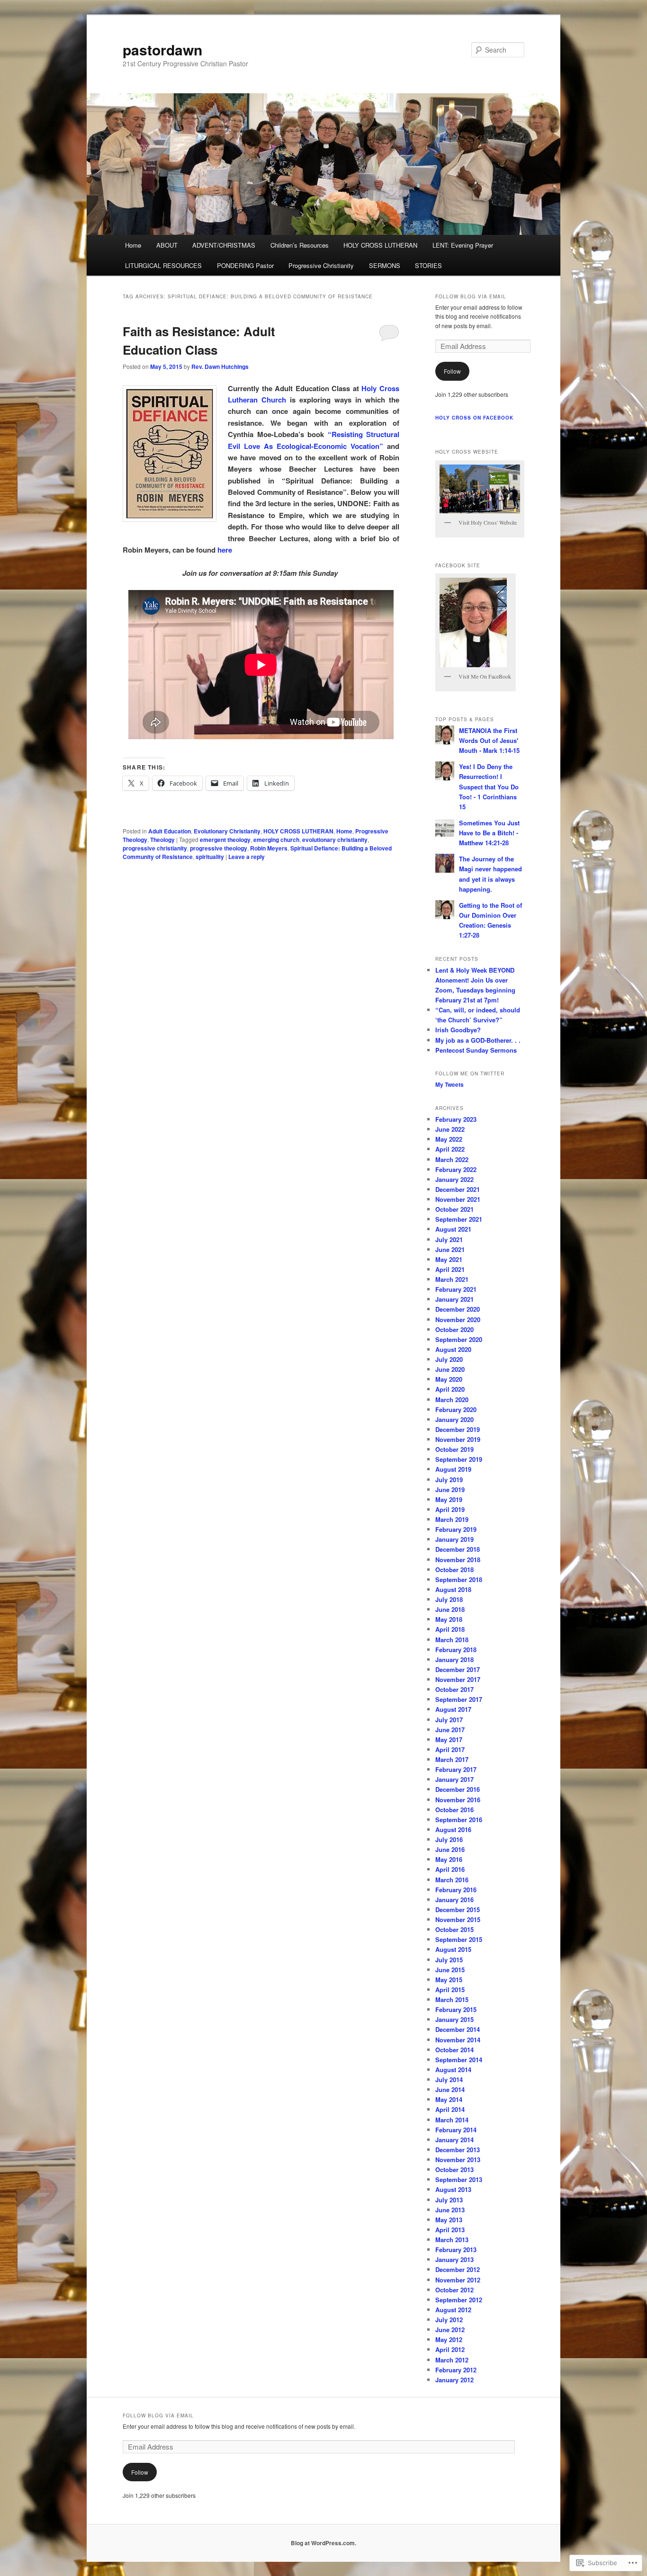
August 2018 (453, 1589)
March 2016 (452, 1880)
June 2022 (450, 1129)
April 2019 (450, 1509)
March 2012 (452, 2360)
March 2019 (452, 1519)
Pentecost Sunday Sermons (476, 1050)
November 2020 (458, 1319)
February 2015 (456, 2009)
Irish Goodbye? (458, 1030)
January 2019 (454, 1539)
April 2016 (450, 1869)
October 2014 (454, 2050)
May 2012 (449, 2339)
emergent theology (225, 840)
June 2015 (450, 1970)
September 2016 (459, 1820)
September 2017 (459, 1699)
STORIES (428, 265)
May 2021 (449, 1259)
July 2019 (449, 1480)
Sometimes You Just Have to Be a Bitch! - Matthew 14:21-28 (489, 833)
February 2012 (456, 2370)
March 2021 (452, 1279)
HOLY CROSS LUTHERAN (380, 245)
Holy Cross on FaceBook (474, 418)
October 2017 (454, 1689)
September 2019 (459, 1459)
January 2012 (454, 2380)
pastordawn (162, 49)
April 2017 (450, 1749)
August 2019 (453, 1469)
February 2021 (456, 1289)
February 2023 (456, 1119)
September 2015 (459, 1939)
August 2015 (453, 1949)
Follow (452, 371)
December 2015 (458, 1910)
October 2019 (454, 1449)
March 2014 (452, 2120)
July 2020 (449, 1359)
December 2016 (458, 1789)
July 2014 (449, 2080)
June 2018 (450, 1609)
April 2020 (450, 1389)
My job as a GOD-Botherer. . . (478, 1040)
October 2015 (454, 1929)
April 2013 (450, 2230)
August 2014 (453, 2070)
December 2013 (458, 2150)
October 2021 (454, 1209)
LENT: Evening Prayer (463, 245)
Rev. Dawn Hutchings (220, 367)
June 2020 (450, 1369)
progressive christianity (155, 848)
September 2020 (459, 1339)
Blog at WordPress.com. (323, 2543)
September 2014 (459, 2060)
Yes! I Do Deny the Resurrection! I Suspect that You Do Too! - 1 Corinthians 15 (489, 787)
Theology (162, 840)
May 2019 (449, 1499)
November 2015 (458, 1919)
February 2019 (456, 1529)
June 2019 (450, 1489)
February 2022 (456, 1169)
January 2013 (454, 2259)
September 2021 (459, 1219)
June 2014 (450, 2089)
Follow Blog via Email (471, 296)
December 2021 (458, 1189)
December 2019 (458, 1429)
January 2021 (454, 1299)
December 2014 (458, 2029)
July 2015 (449, 1960)
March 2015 (452, 1999)
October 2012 (454, 2290)
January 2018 (454, 1659)
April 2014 (450, 2109)
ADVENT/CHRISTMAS (224, 245)
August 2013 (453, 2189)
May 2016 (449, 1859)
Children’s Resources (300, 245)
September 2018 (459, 1579)
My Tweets (449, 1084)
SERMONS (385, 265)
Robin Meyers (269, 848)
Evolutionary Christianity (227, 831)
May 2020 (449, 1379)
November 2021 (458, 1199)
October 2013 (454, 2169)
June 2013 (450, 2210)
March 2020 (452, 1400)
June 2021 (450, 1249)
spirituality (210, 857)
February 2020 (456, 1409)
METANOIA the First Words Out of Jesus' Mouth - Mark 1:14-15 (489, 740)
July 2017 (449, 1720)
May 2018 (449, 1619)
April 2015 (450, 1990)
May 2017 (449, 1740)
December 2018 (458, 1549)
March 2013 (452, 2240)
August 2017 (453, 1709)
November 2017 (458, 1679)
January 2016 (454, 1900)
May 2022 (449, 1139)
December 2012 (458, 2269)
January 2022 (454, 1179)
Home (133, 245)
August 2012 (453, 2310)
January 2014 (454, 2140)
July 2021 (449, 1239)
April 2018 (450, 1629)
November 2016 (458, 1800)
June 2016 (450, 1849)
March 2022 (452, 1159)
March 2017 (452, 1759)
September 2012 (459, 2300)
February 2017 (456, 1769)
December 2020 (458, 1309)
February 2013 (456, 2250)
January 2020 (454, 1419)
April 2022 (450, 1149)
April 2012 (450, 2349)
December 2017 (458, 1669)
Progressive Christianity (321, 265)
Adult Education (170, 831)
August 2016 (453, 1829)
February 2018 (456, 1650)
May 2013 (449, 2220)
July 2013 (449, 2200)
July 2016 (449, 1839)
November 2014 (458, 2040)
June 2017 (450, 1730)
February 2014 (456, 2130)
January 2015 (454, 2019)
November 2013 (458, 2160)
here (225, 550)
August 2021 (453, 1229)
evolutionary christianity (335, 840)
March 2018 (452, 1640)
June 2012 (450, 2330)
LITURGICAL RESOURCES (163, 265)
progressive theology (219, 848)
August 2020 (453, 1349)
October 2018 (454, 1570)
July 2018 (449, 1599)
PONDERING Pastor (245, 265)
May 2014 (449, 2099)
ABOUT (167, 245)
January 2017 (454, 1779)
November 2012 (458, 2280)
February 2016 (456, 1890)
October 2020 (454, 1329)
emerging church (276, 840)
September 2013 (459, 2179)
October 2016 (454, 1810)
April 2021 (450, 1269)
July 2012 (449, 2320)
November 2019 (458, 1439)
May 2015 (449, 1980)
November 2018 (458, 1560)
